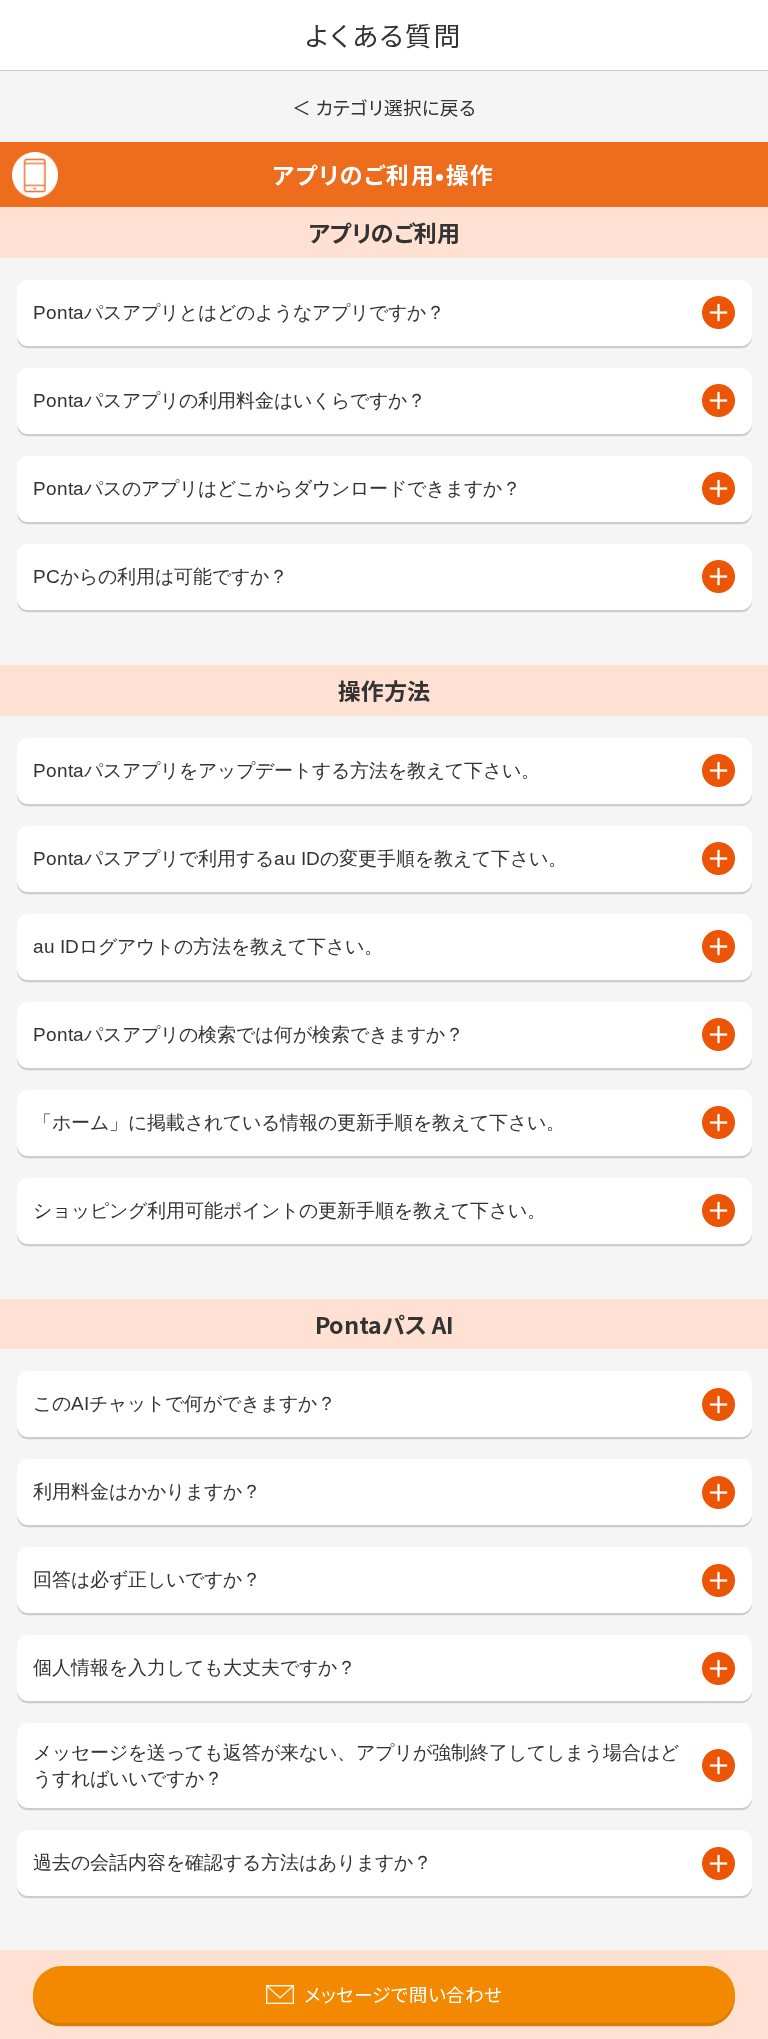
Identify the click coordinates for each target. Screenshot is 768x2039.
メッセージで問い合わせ (403, 1993)
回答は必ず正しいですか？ (147, 1579)
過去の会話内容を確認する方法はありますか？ (232, 1862)
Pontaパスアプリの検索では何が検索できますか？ (248, 1034)
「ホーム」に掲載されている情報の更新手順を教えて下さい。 (299, 1122)
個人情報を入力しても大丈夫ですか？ (194, 1667)
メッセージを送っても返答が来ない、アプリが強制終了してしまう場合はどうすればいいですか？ (356, 1765)
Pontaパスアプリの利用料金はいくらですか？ (229, 400)
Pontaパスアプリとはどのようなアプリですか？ (239, 312)
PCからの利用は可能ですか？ (160, 576)
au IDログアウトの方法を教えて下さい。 (208, 946)
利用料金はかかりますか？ (147, 1491)
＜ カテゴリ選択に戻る (384, 106)
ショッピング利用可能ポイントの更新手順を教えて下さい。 (289, 1210)
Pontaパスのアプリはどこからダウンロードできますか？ (277, 488)
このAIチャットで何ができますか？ (184, 1403)
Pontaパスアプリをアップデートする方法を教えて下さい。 (286, 770)
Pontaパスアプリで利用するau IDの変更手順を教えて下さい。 (300, 858)
